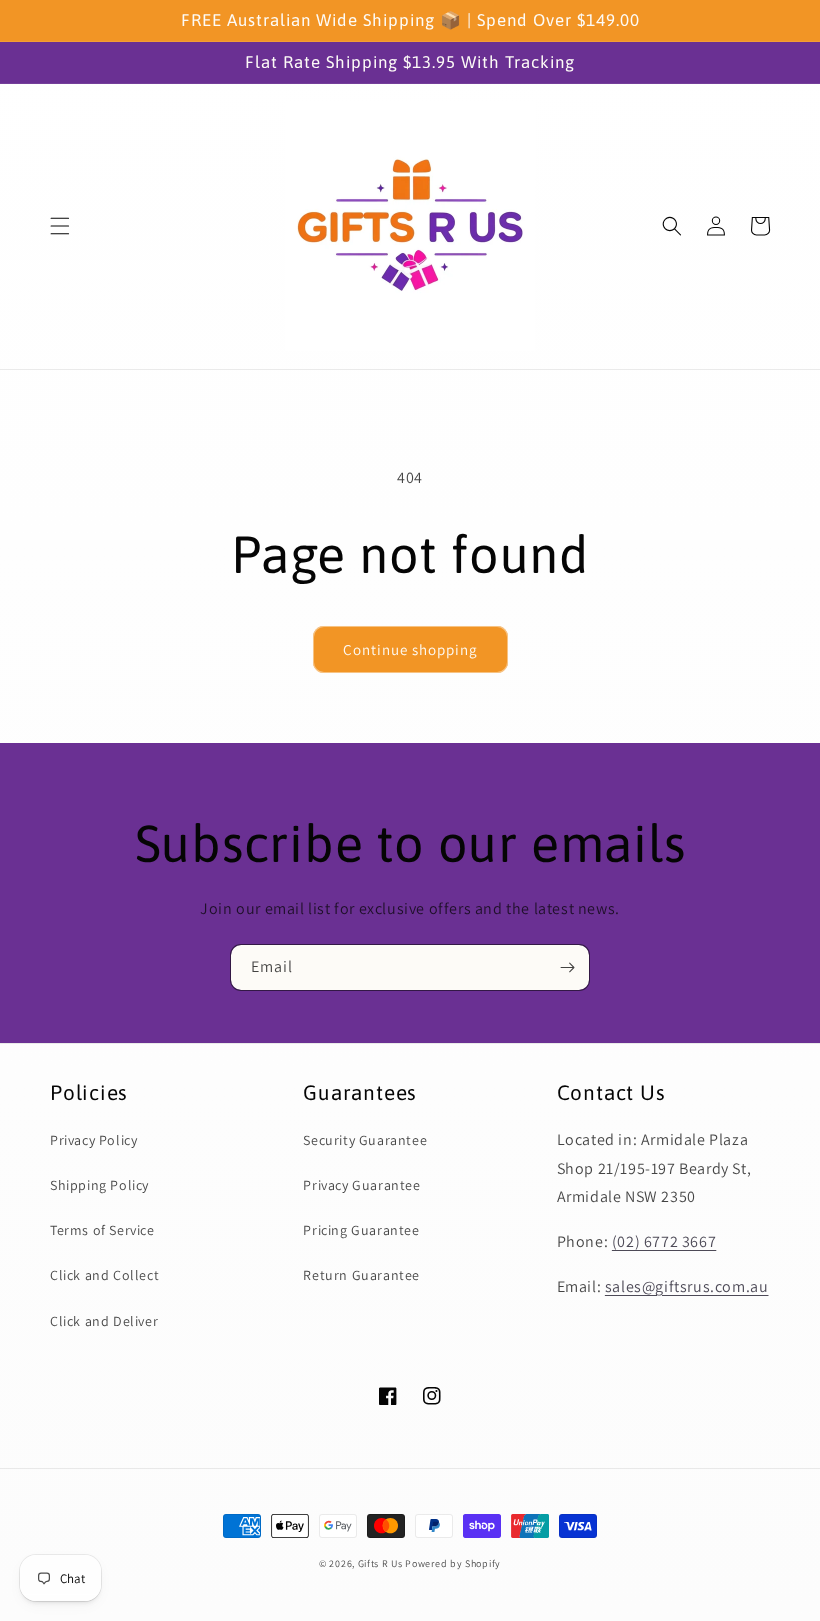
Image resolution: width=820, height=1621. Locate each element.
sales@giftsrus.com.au (687, 1286)
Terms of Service (102, 1230)
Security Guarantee (365, 1140)
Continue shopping (410, 649)
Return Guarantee (361, 1275)
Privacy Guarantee (361, 1185)
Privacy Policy (93, 1140)
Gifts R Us (380, 1563)
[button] (60, 226)
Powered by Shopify (453, 1563)
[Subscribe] (567, 967)
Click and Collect (104, 1275)
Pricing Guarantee (361, 1230)
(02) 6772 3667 (664, 1241)
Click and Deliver (104, 1321)
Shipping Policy (99, 1185)
